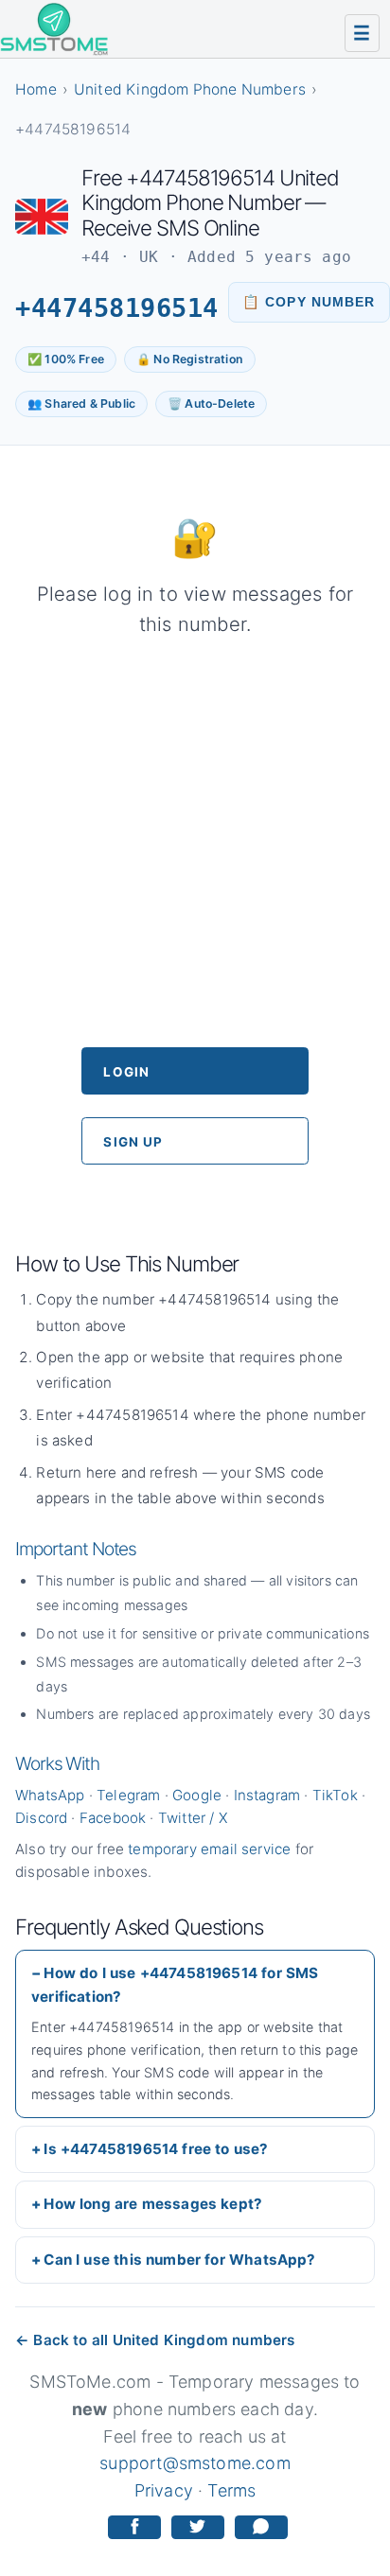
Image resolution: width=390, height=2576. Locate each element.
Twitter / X (193, 1818)
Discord (41, 1818)
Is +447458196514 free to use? (156, 2149)
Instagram (267, 1795)
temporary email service (209, 1849)
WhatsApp (50, 1795)
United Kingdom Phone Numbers (190, 89)
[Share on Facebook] (134, 2527)
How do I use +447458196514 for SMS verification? (175, 1984)
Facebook (113, 1818)
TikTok (335, 1795)
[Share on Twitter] (198, 2527)
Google (197, 1795)
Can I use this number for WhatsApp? (179, 2260)
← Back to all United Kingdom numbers (155, 2340)
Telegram (128, 1795)
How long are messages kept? (153, 2204)
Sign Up (133, 1142)
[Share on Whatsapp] (261, 2527)
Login (126, 1072)
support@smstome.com (195, 2463)
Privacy (164, 2490)
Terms (231, 2490)
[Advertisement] (195, 843)
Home (36, 89)
